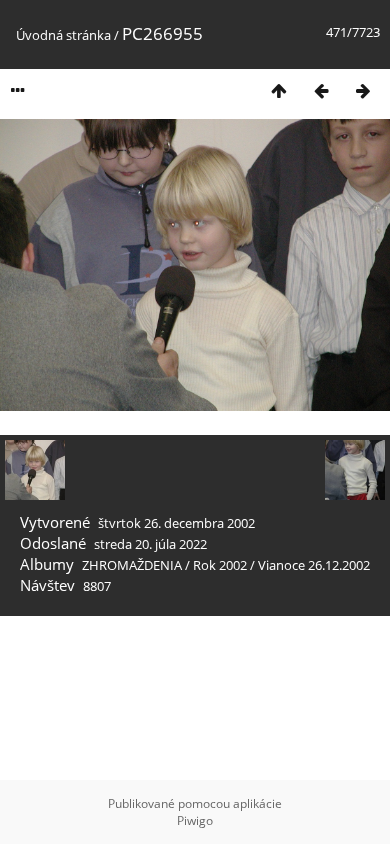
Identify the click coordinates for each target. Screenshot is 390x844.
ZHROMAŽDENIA (132, 565)
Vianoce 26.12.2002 (314, 565)
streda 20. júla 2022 (150, 544)
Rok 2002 (220, 565)
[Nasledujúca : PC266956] (363, 90)
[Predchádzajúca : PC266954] (321, 90)
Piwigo (195, 820)
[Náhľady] (279, 90)
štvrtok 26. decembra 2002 (176, 523)
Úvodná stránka (63, 35)
